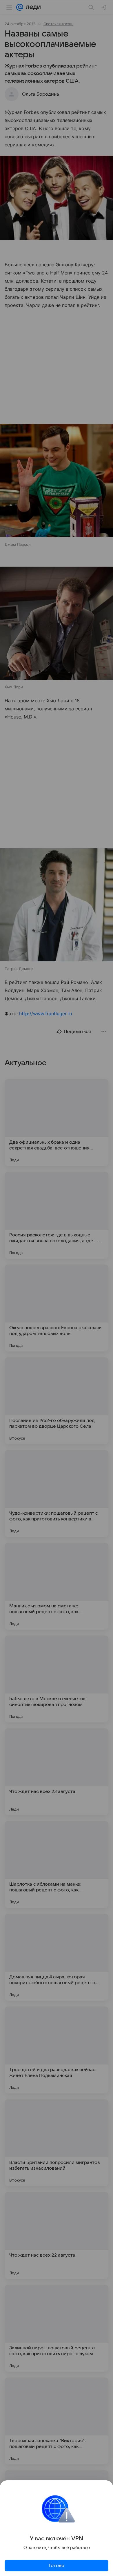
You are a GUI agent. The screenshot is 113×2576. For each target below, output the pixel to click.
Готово (57, 2566)
